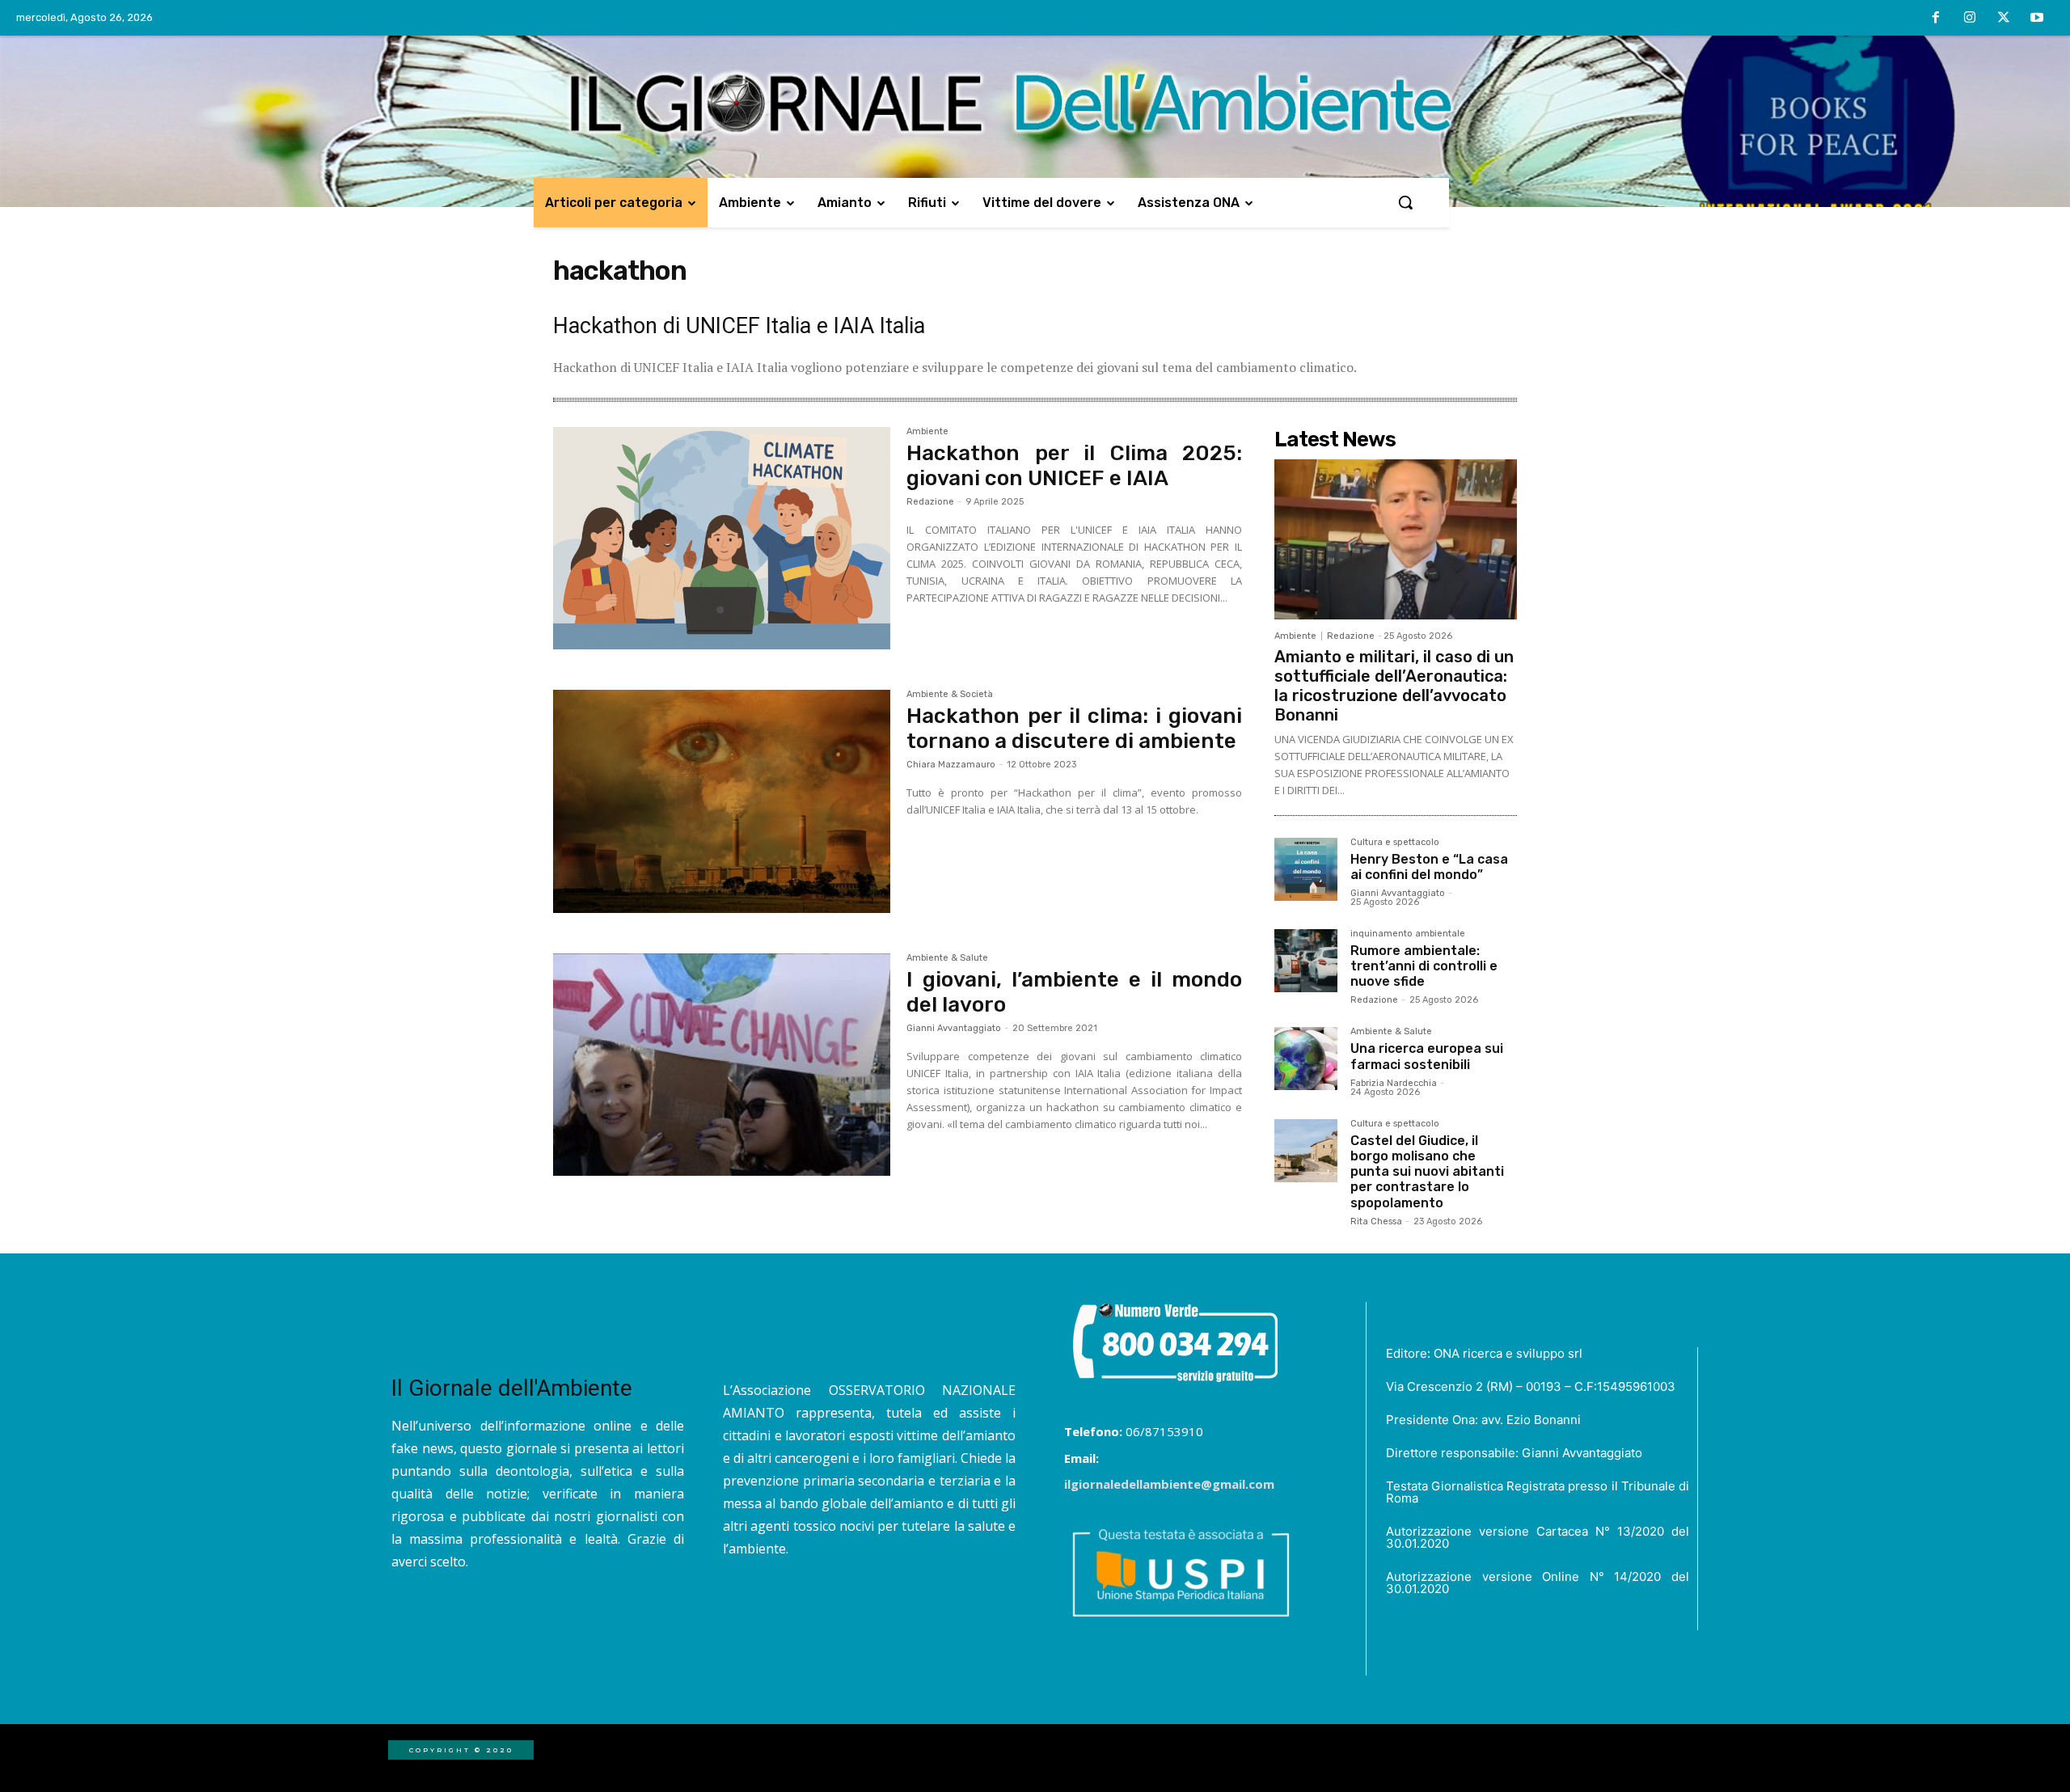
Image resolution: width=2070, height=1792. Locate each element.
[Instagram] (1970, 19)
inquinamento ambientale (1408, 934)
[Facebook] (1937, 19)
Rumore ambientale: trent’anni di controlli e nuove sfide (1424, 966)
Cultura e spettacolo (1395, 843)
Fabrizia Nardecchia (1394, 1083)
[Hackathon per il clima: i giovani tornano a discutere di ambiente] (722, 801)
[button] (1405, 202)
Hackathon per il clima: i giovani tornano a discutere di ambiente (1074, 729)
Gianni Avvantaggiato (954, 1028)
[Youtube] (2037, 19)
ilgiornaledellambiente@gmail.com (1169, 1484)
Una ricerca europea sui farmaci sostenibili (1427, 1056)
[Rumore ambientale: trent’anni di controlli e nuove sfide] (1306, 961)
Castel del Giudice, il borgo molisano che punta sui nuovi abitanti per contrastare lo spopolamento (1427, 1172)
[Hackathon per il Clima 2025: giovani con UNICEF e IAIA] (722, 539)
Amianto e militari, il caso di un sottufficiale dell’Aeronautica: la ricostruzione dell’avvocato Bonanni (1394, 686)
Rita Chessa (1376, 1221)
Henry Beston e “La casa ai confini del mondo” (1429, 867)
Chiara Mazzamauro (951, 765)
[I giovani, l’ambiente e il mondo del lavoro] (722, 1065)
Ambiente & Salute (947, 958)
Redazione (930, 502)
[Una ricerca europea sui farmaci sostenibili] (1306, 1059)
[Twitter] (2004, 19)
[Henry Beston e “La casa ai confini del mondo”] (1306, 869)
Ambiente (927, 432)
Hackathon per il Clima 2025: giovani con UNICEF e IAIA (1074, 466)
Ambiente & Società (950, 695)
